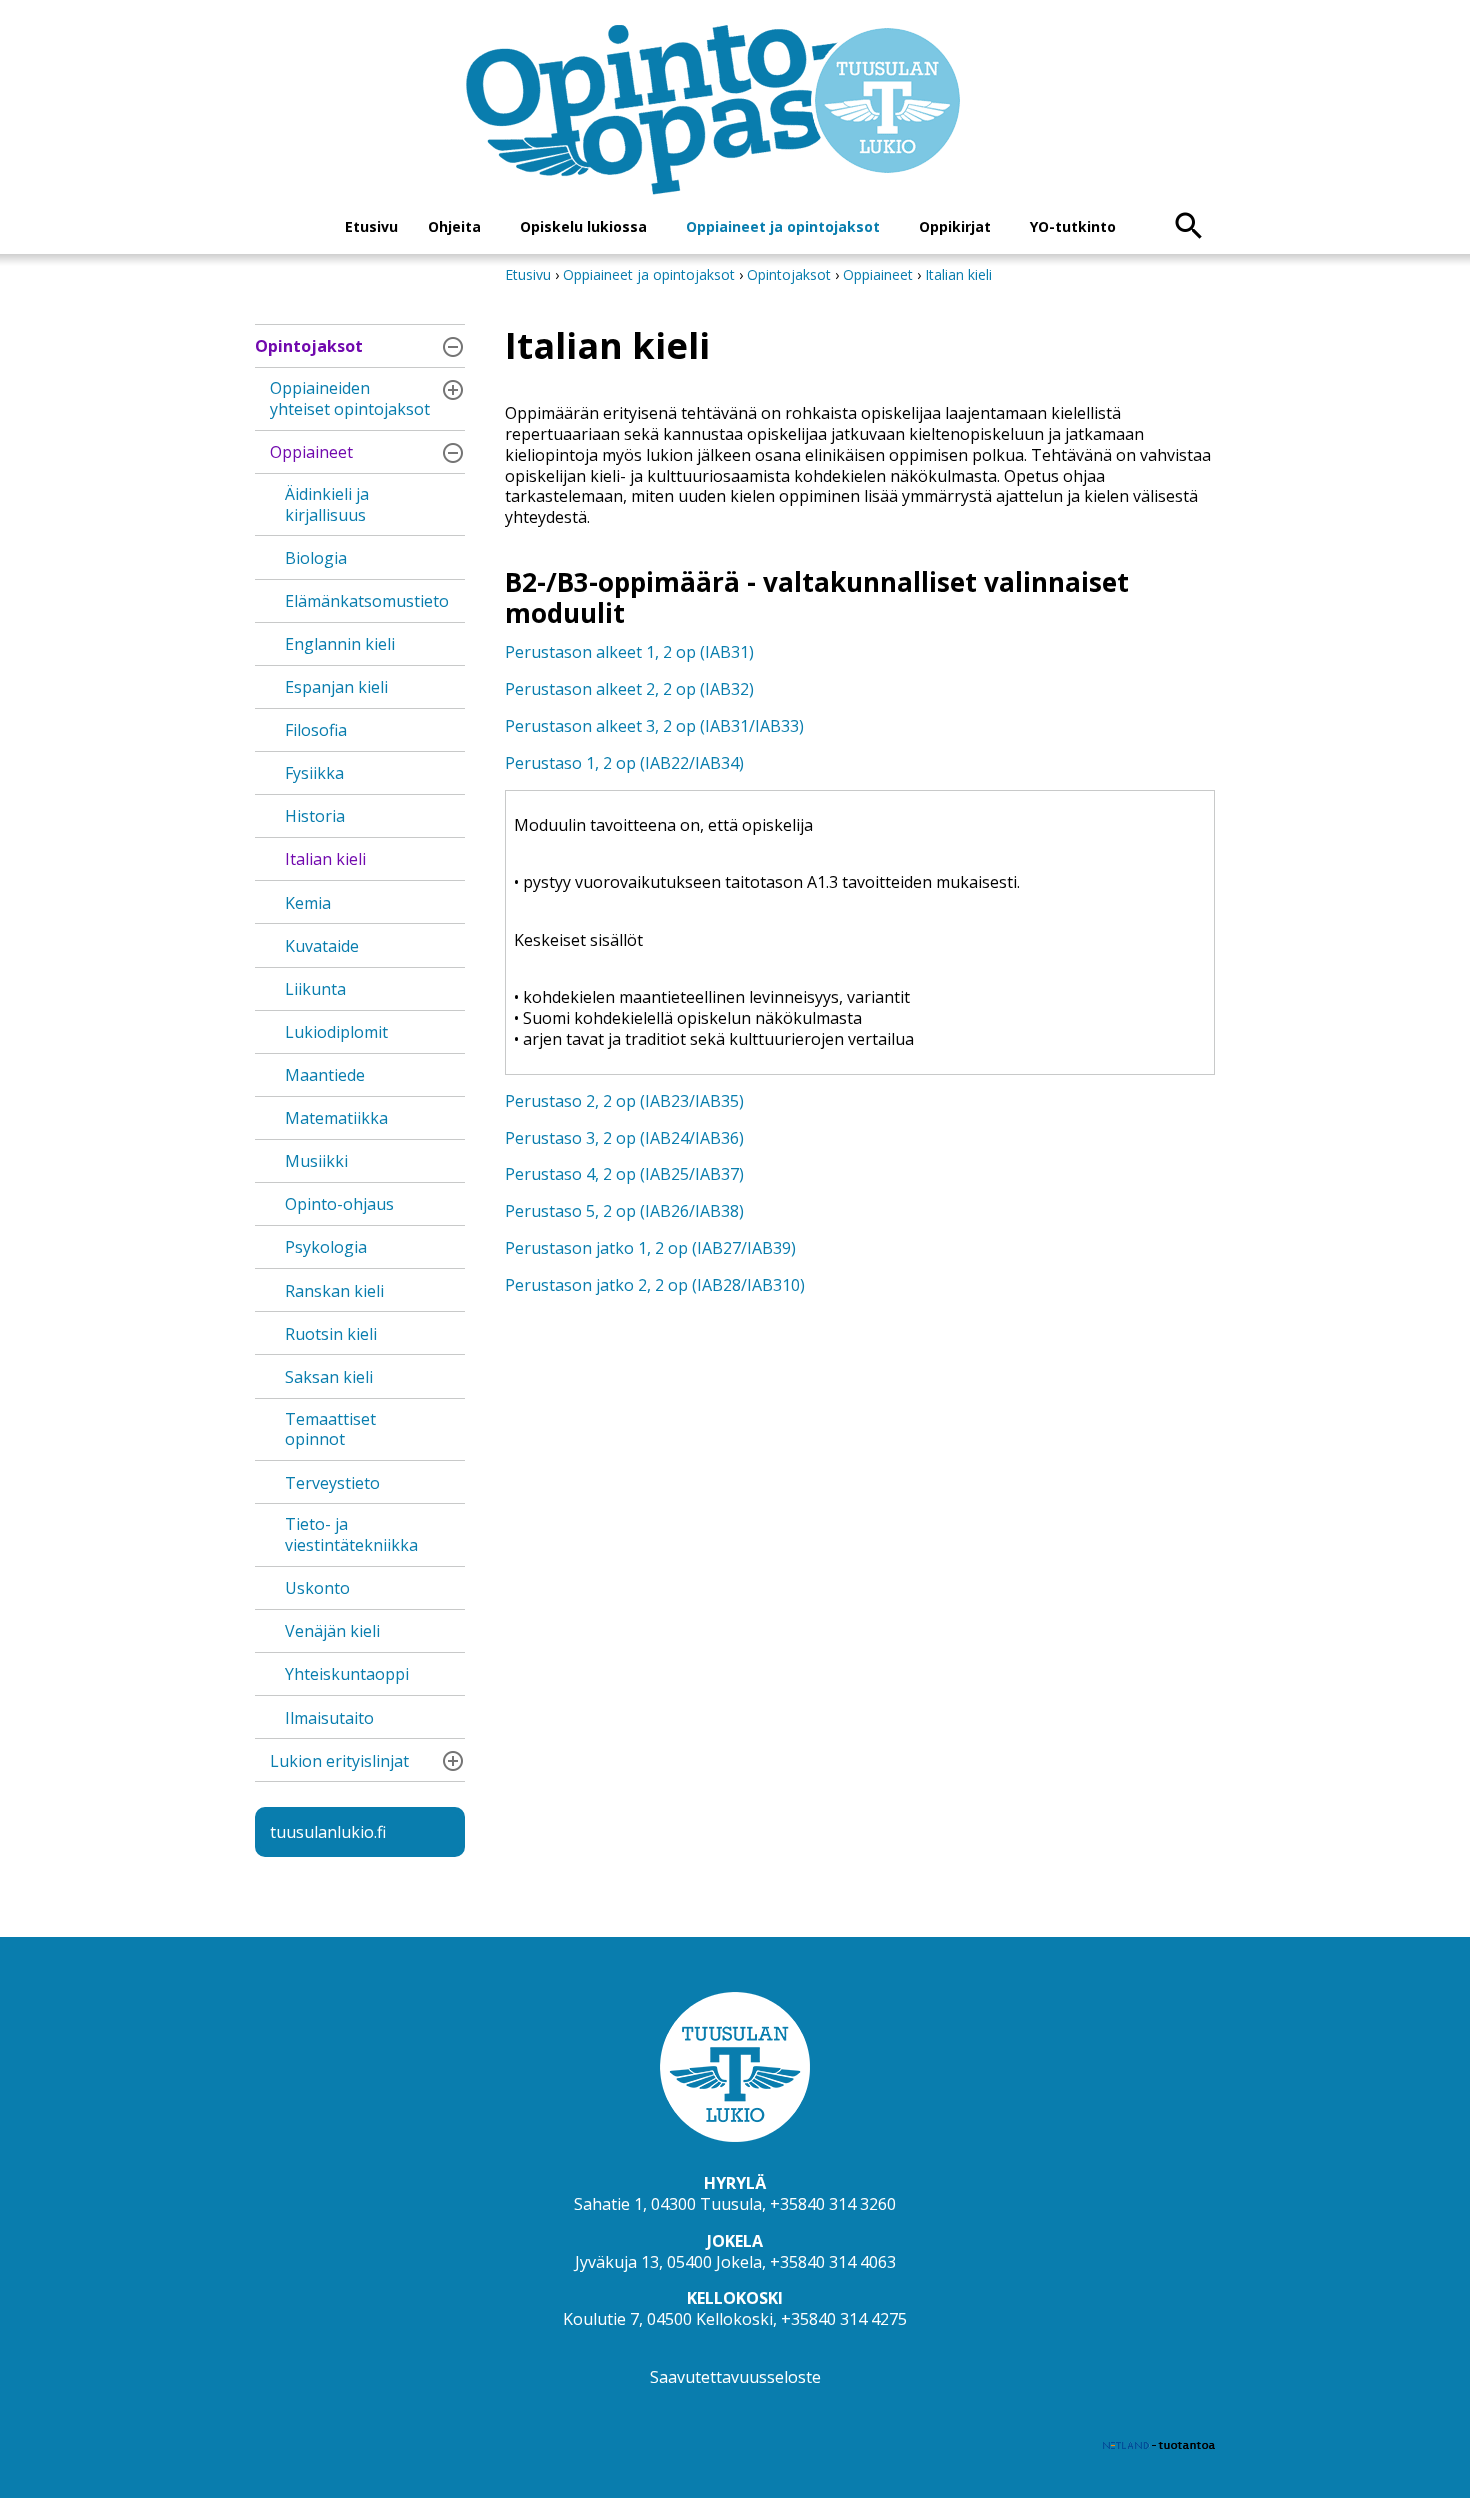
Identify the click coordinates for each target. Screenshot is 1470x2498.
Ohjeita (454, 226)
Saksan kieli (329, 1377)
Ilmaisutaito (329, 1718)
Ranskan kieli (334, 1291)
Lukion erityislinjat (339, 1761)
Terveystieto (332, 1483)
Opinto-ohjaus (339, 1204)
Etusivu (371, 226)
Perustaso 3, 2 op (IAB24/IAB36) (624, 1138)
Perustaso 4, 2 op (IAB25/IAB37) (624, 1174)
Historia (315, 816)
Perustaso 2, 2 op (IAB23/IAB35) (624, 1101)
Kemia (308, 903)
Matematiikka (336, 1118)
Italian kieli (325, 859)
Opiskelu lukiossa (583, 226)
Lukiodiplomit (336, 1032)
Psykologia (326, 1247)
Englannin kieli (340, 644)
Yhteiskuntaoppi (347, 1674)
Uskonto (317, 1588)
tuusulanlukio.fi (328, 1832)
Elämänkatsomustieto (367, 601)
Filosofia (316, 730)
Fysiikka (314, 773)
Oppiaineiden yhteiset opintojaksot (350, 398)
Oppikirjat (955, 226)
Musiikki (316, 1161)
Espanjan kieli (336, 687)
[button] (453, 347)
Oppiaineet (311, 452)
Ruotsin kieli (331, 1334)
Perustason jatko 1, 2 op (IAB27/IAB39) (650, 1248)
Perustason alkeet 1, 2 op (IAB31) (629, 652)
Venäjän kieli (332, 1631)
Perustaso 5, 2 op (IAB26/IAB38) (624, 1211)
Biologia (316, 558)
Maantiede (325, 1075)
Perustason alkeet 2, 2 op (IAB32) (629, 689)
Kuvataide (322, 946)
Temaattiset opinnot (330, 1429)
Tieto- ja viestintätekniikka (351, 1534)
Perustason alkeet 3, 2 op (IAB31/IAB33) (654, 726)
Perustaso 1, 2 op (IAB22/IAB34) (624, 763)
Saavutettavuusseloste (735, 2377)
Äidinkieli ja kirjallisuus (327, 504)
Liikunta (315, 989)
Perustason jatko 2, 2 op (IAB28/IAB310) (655, 1285)
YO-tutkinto (1073, 226)
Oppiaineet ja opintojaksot (783, 226)
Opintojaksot (309, 346)
